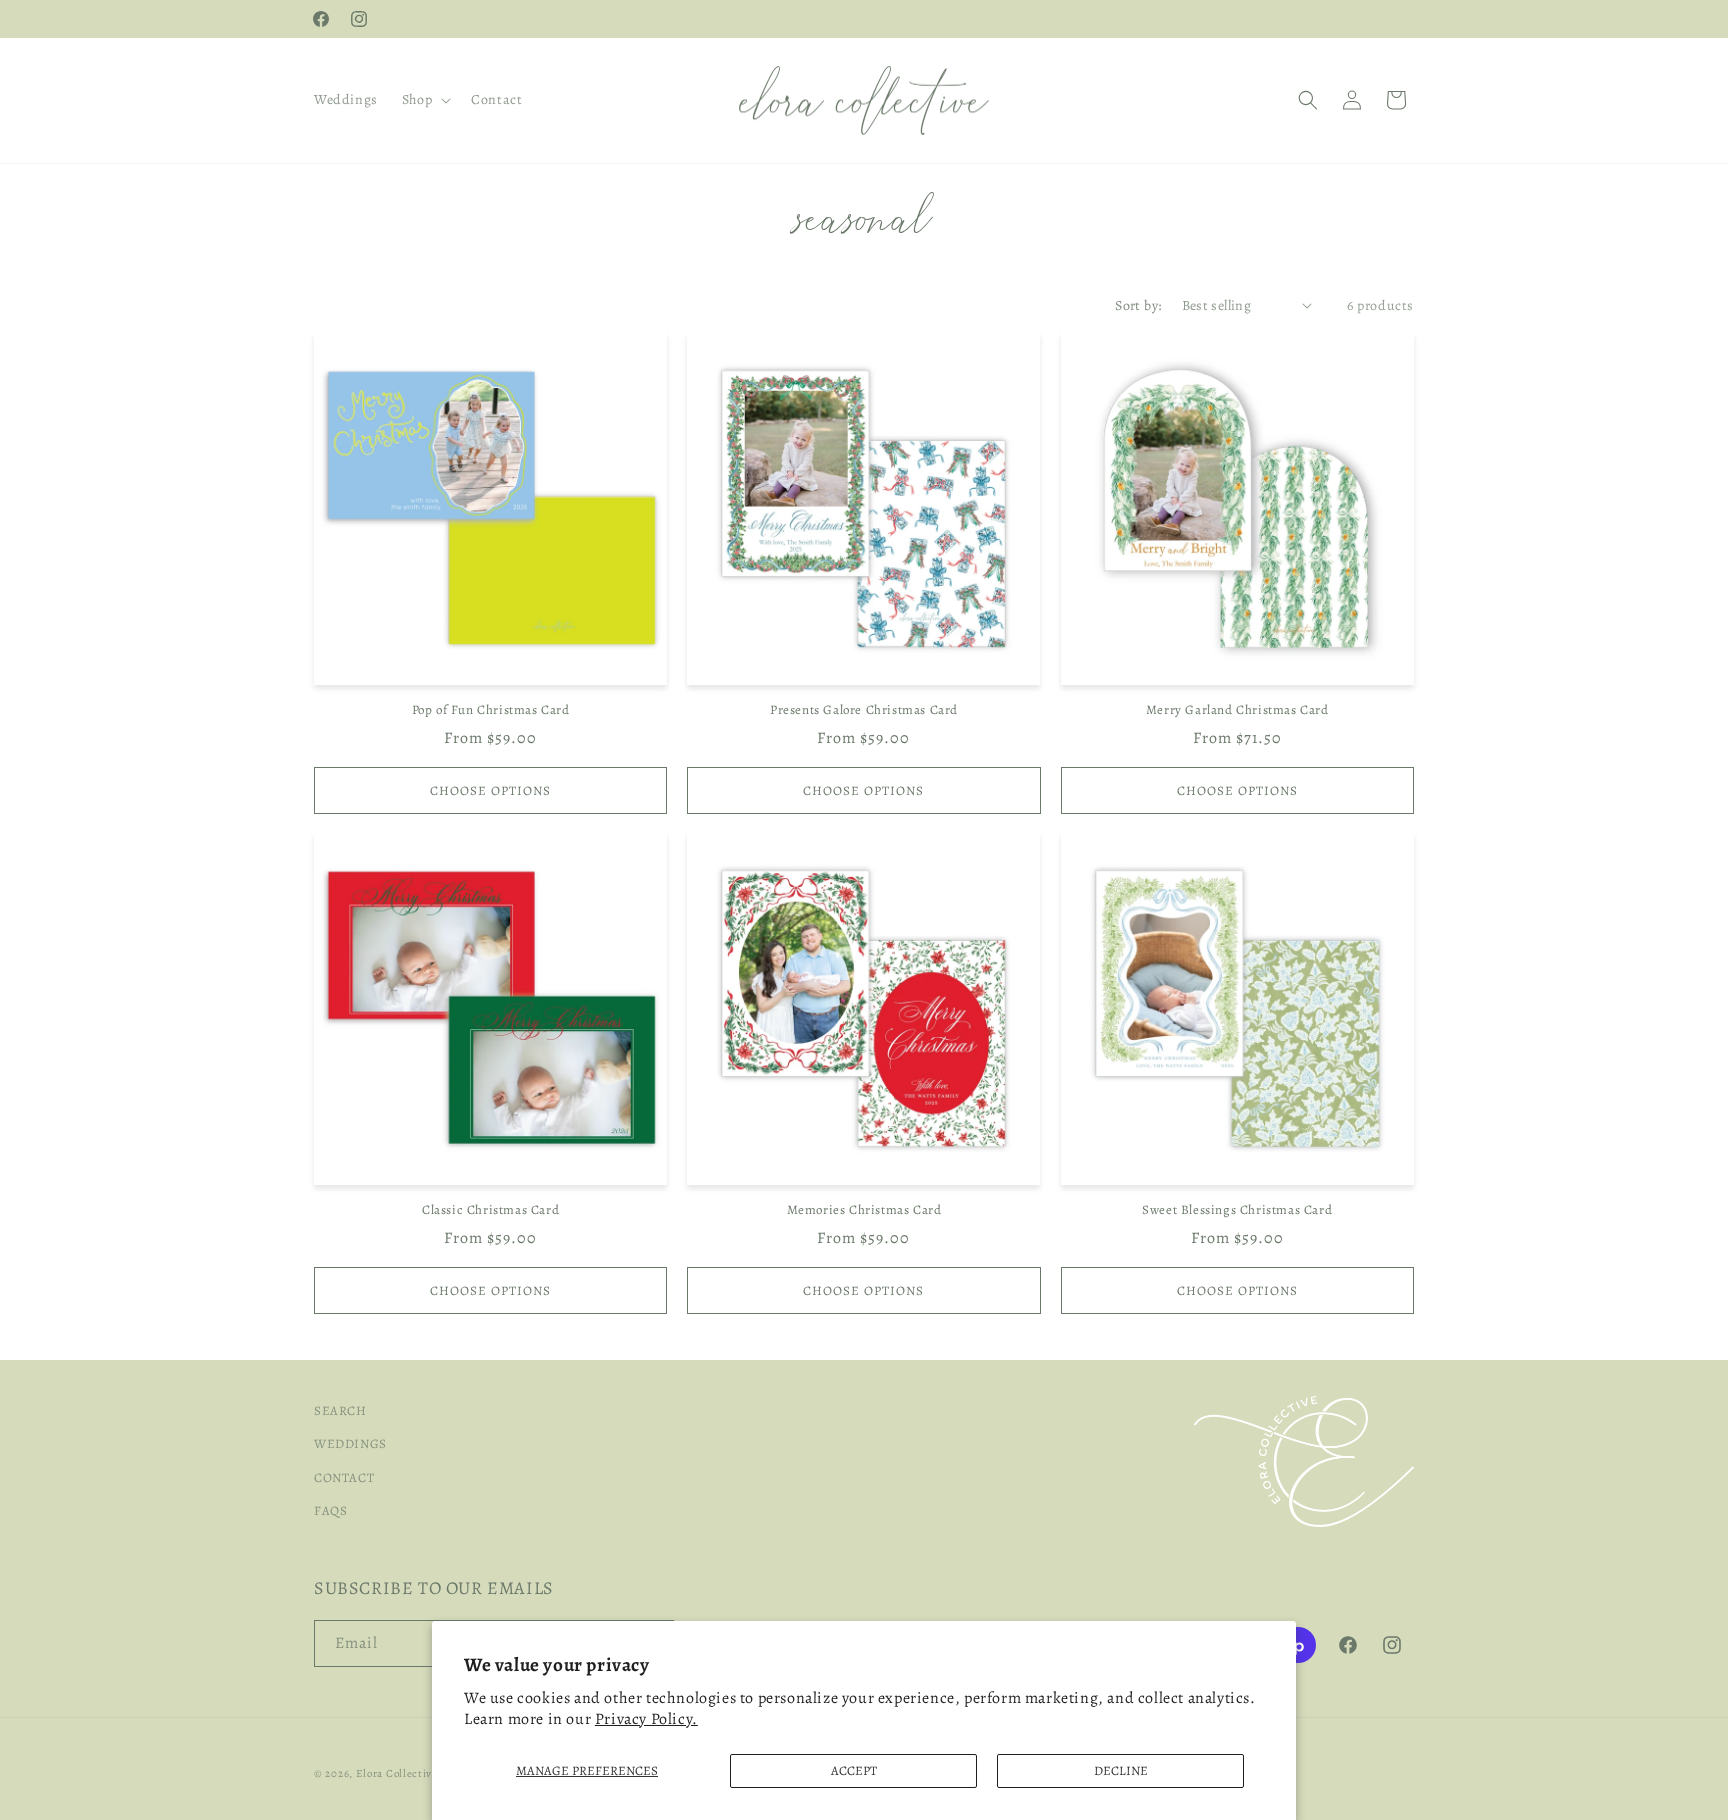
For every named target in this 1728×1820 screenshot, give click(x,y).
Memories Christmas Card (864, 1210)
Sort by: (1138, 305)
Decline (1121, 1770)
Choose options (490, 790)
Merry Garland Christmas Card (1237, 710)
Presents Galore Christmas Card (864, 710)
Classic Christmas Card (490, 1210)
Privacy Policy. (646, 1719)
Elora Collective (397, 1773)
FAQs (330, 1511)
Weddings (350, 1444)
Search (340, 1410)
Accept (854, 1770)
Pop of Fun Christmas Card (491, 710)
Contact (344, 1477)
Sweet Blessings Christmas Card (1237, 1210)
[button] (424, 100)
